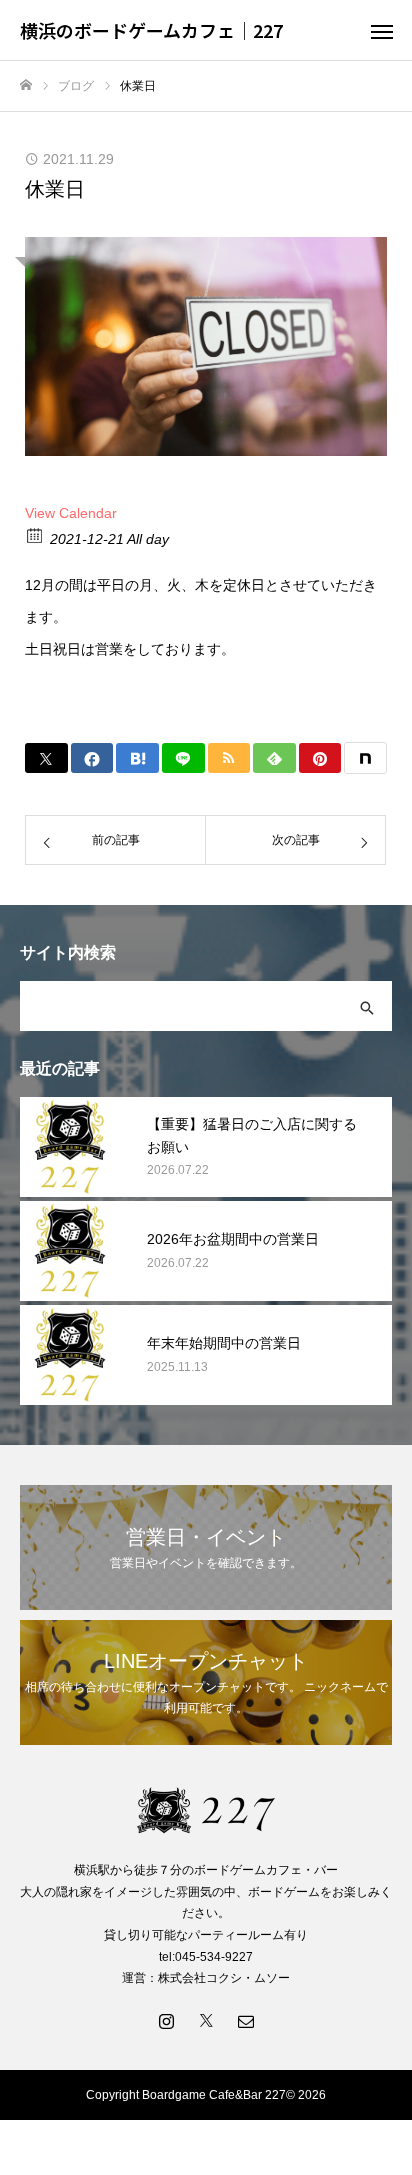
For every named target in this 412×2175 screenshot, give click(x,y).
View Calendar (71, 513)
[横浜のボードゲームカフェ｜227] (206, 1810)
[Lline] (183, 758)
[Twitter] (206, 2020)
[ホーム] (26, 85)
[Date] (35, 534)
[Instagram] (166, 2020)
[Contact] (246, 2020)
